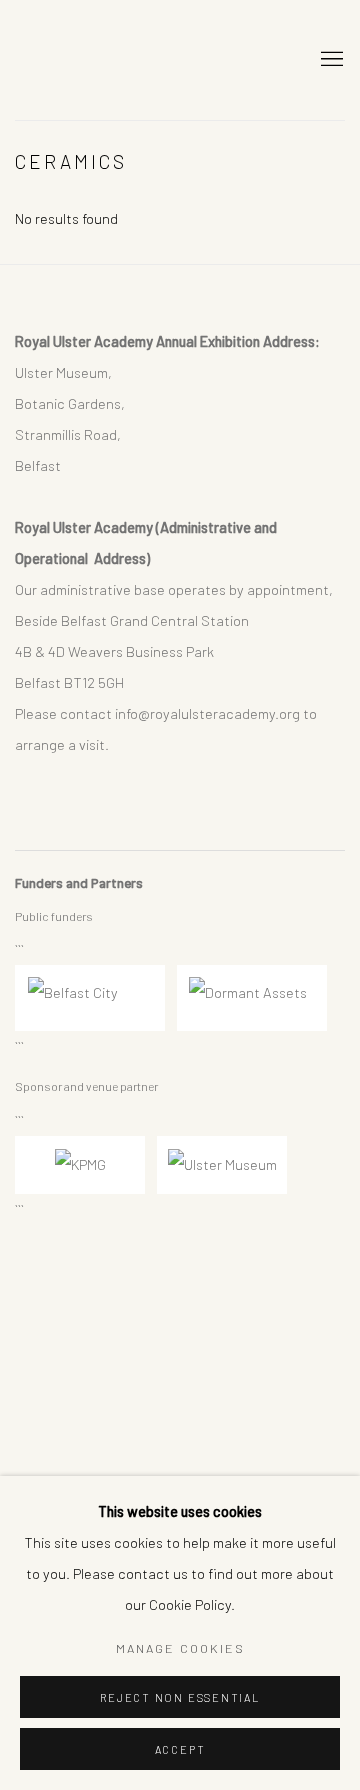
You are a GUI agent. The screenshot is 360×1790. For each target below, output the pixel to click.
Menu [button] (330, 60)
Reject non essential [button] (179, 1697)
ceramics (71, 161)
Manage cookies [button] (180, 1648)
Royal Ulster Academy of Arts (150, 60)
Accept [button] (180, 1749)
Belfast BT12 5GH (69, 682)
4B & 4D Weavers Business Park (114, 651)
